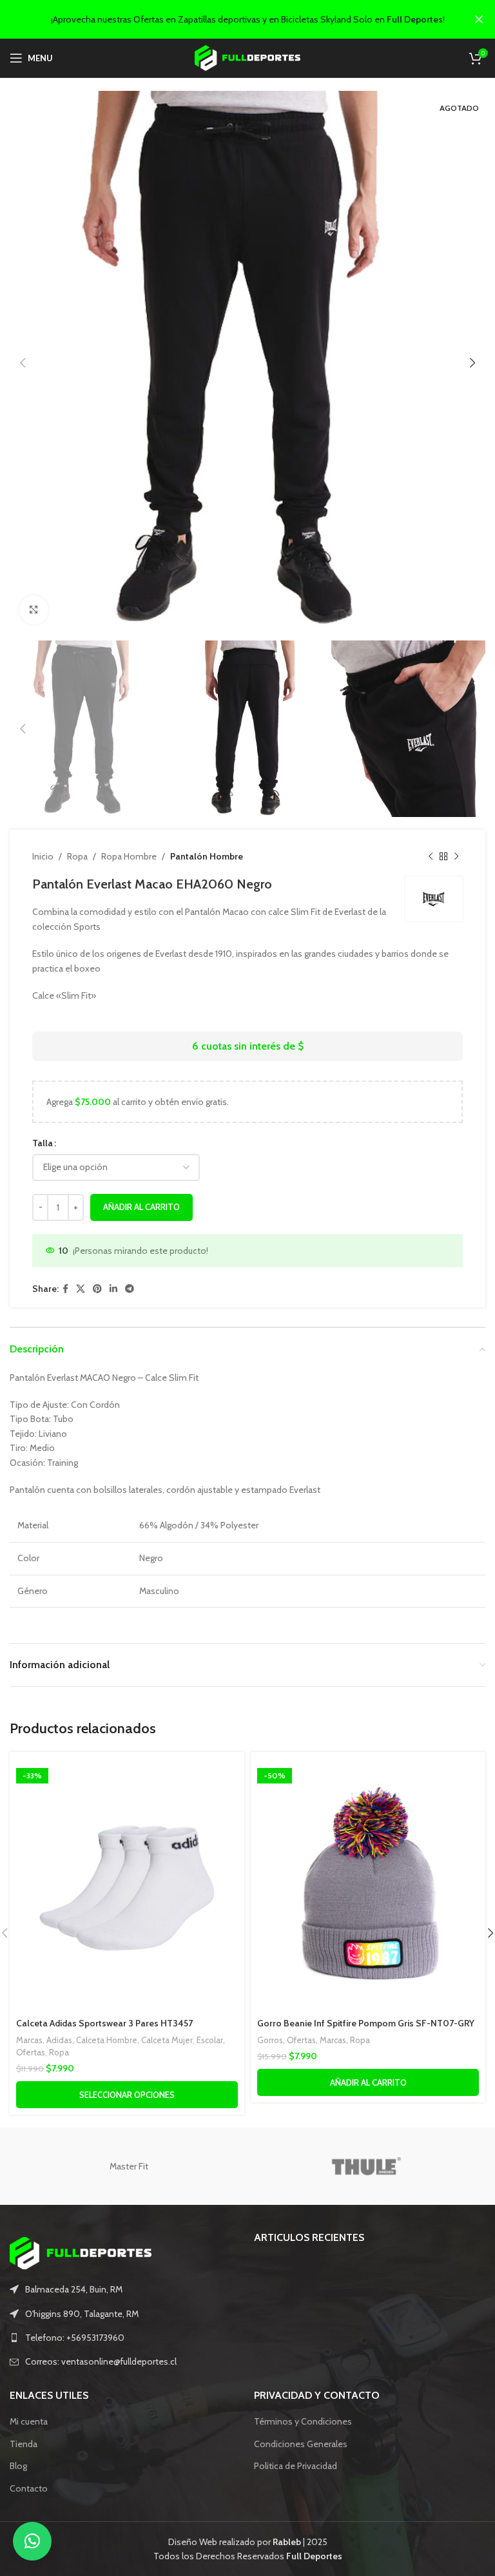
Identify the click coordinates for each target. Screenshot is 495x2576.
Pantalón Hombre (207, 856)
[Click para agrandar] (34, 610)
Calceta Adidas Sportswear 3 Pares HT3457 (104, 2023)
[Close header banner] (479, 19)
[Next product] (456, 856)
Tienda (24, 2444)
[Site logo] (248, 57)
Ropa (77, 856)
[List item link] (125, 2338)
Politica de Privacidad (296, 2466)
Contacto (29, 2488)
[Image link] (81, 2253)
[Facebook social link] (65, 1289)
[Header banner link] (228, 19)
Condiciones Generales (301, 2444)
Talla (43, 1143)
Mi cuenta (29, 2421)
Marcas (29, 2040)
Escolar (210, 2040)
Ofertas (31, 2052)
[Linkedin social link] (113, 1289)
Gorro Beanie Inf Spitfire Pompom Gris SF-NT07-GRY (366, 2023)
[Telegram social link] (130, 1289)
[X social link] (81, 1289)
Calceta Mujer (167, 2040)
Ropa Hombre (129, 856)
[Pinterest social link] (97, 1289)
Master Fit (129, 2166)
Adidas (59, 2040)
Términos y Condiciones (303, 2421)
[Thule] (366, 2166)
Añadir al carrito (141, 1207)
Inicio (43, 856)
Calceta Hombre (107, 2040)
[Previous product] (431, 856)
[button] (32, 2541)
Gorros (270, 2040)
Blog (18, 2466)
